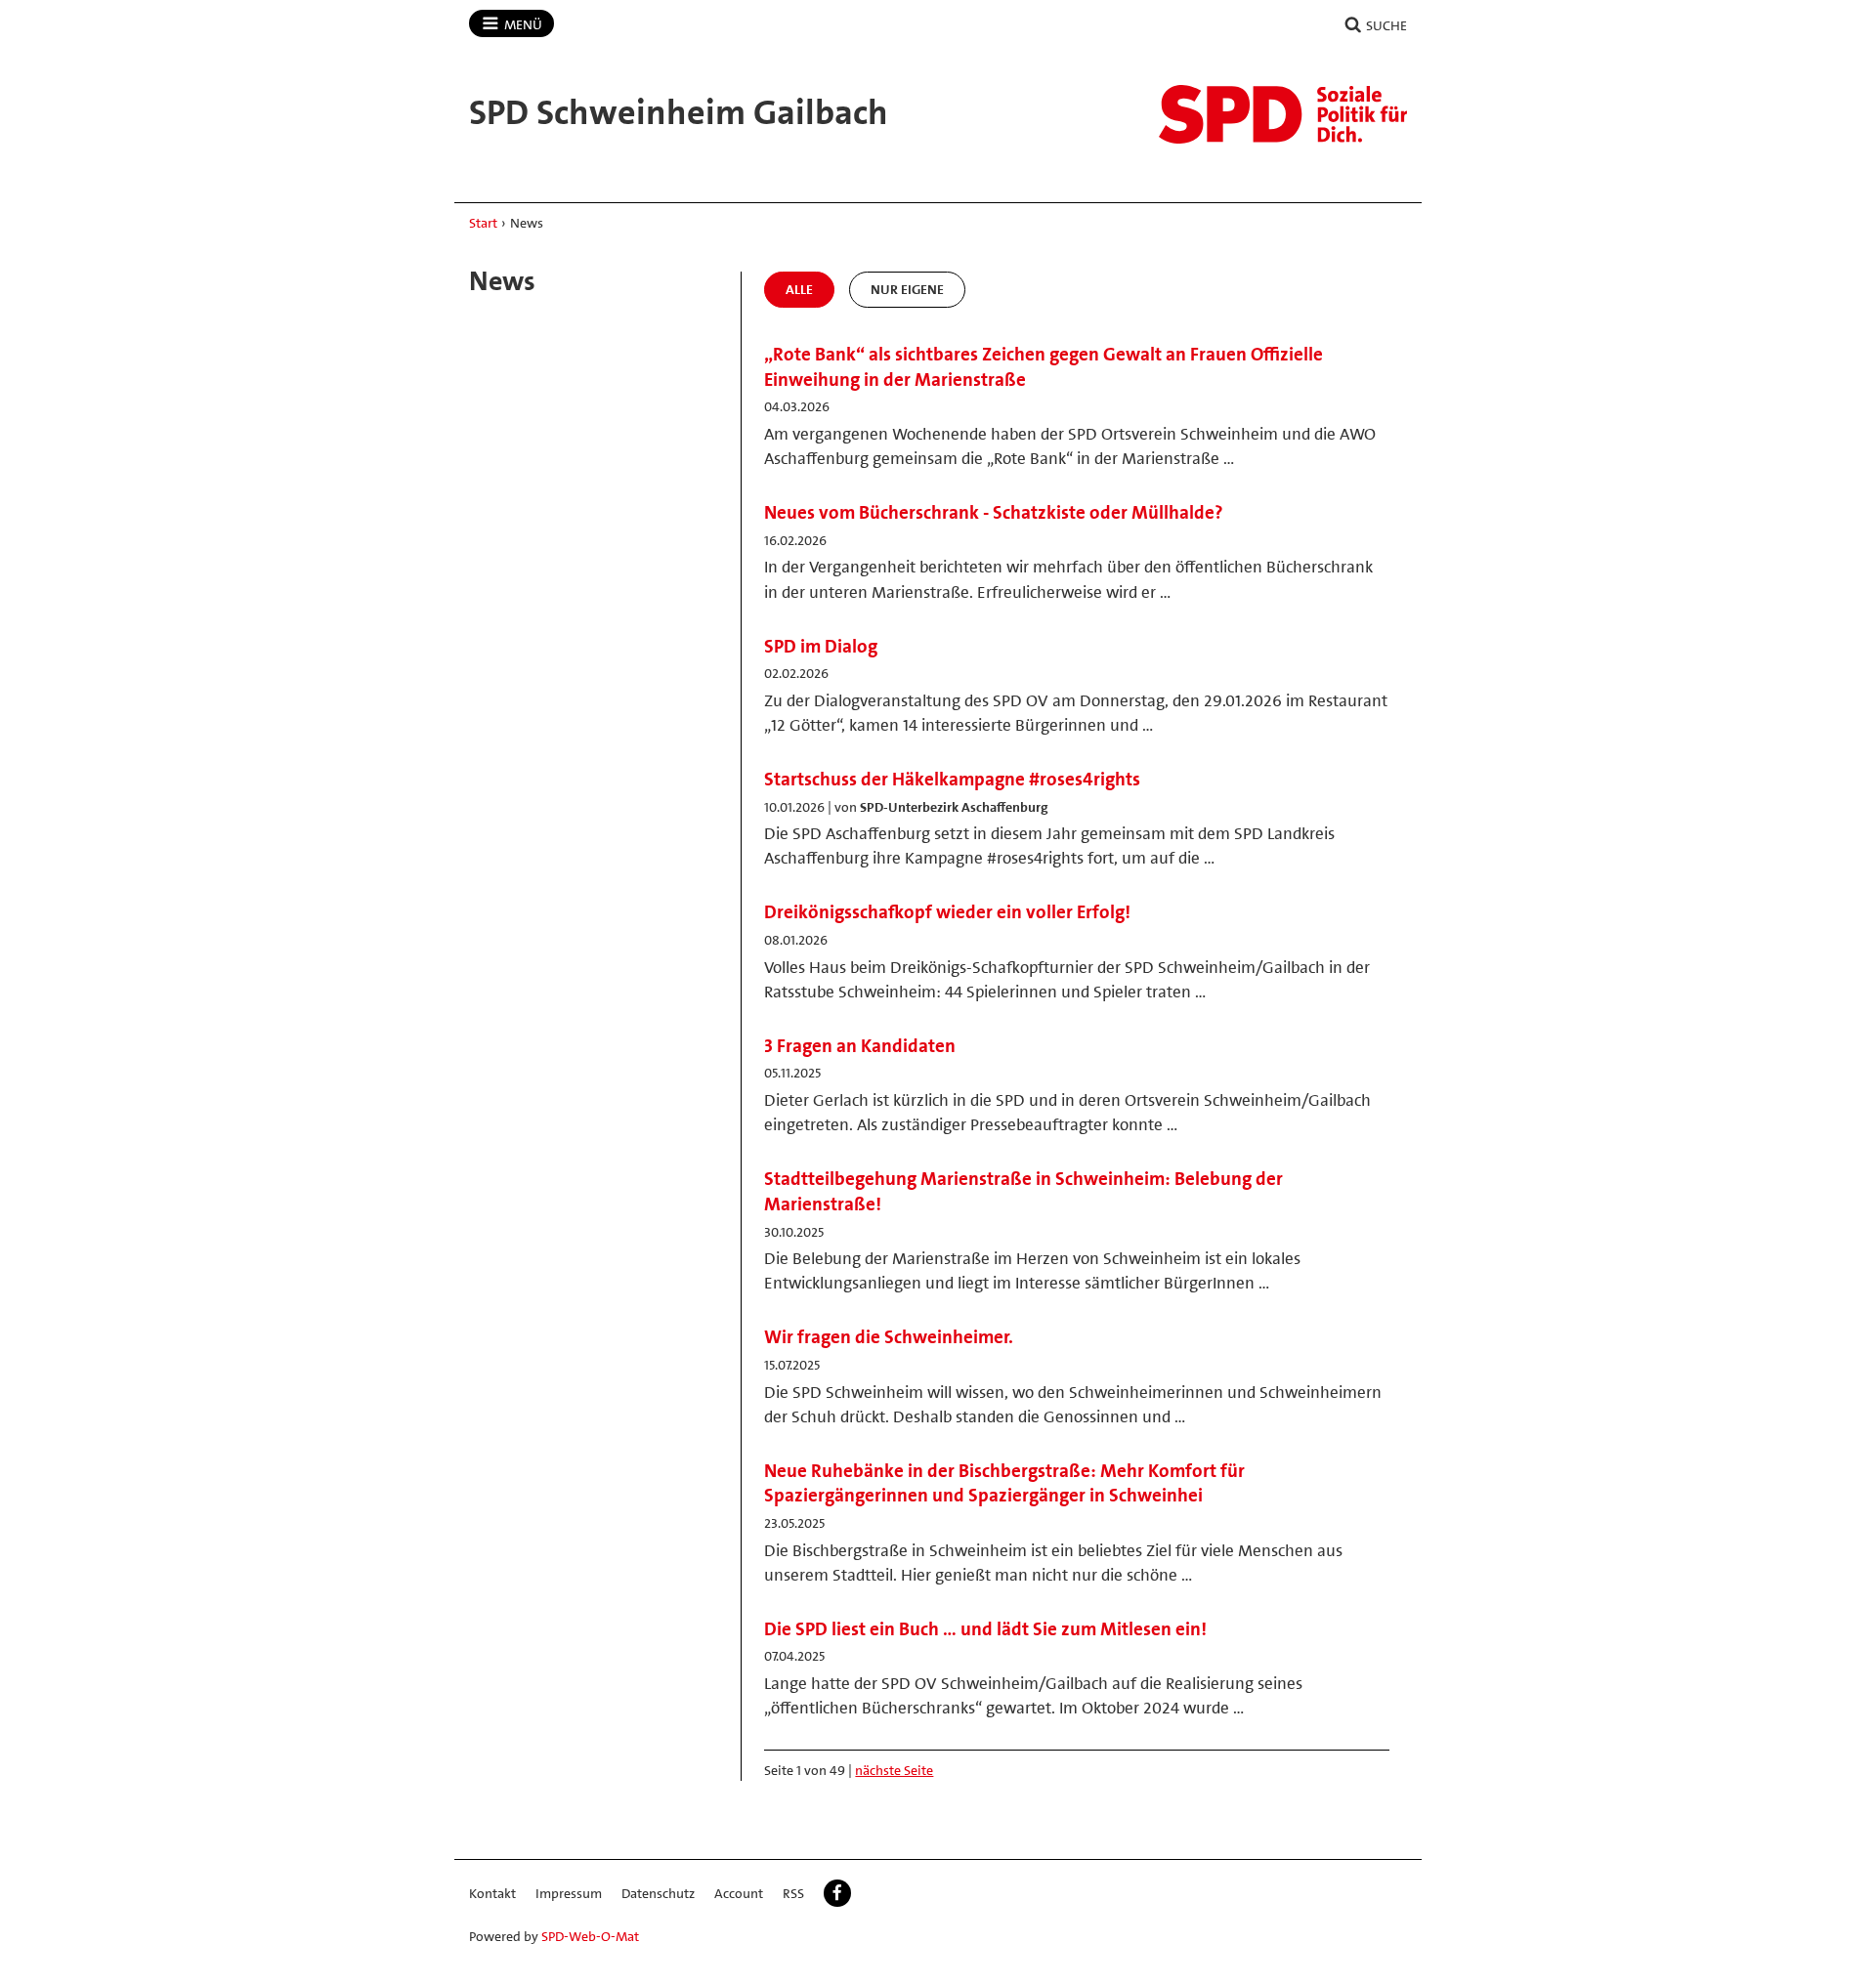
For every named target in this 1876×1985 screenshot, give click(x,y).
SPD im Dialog (821, 646)
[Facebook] (837, 1893)
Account (739, 1893)
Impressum (569, 1893)
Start (483, 223)
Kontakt (492, 1893)
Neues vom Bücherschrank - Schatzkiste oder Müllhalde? (994, 512)
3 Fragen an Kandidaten (860, 1046)
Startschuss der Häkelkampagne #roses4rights (952, 779)
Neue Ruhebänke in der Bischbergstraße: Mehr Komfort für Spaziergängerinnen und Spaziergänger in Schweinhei (1004, 1483)
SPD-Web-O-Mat (590, 1936)
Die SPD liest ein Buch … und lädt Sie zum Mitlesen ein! (985, 1629)
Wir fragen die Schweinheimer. (889, 1337)
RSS (793, 1893)
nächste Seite (894, 1770)
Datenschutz (658, 1893)
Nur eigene (907, 289)
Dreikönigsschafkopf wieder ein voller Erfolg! (947, 912)
